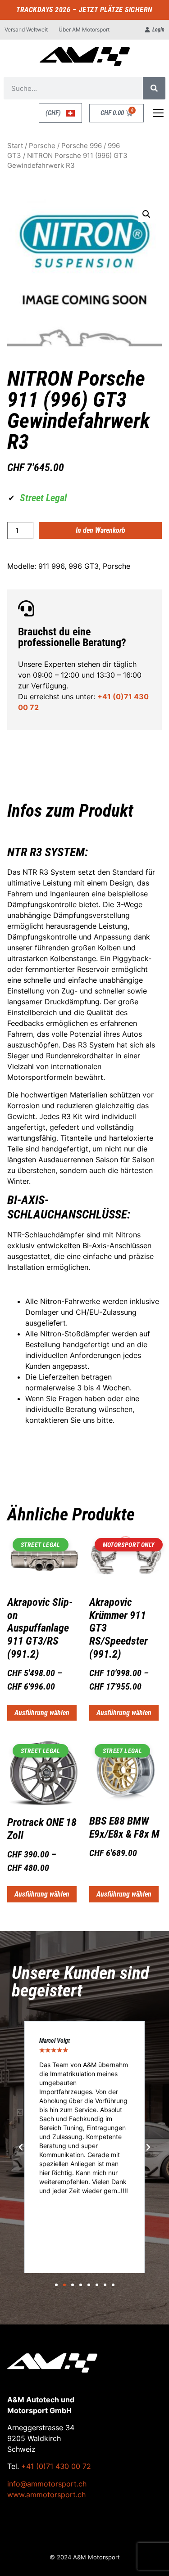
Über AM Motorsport (84, 29)
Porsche (42, 146)
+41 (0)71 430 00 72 (56, 2466)
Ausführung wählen (42, 1713)
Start (15, 146)
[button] (146, 214)
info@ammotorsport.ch (47, 2484)
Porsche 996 (82, 146)
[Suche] (154, 88)
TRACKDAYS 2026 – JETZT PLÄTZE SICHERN (84, 10)
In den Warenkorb (100, 530)
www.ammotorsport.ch (46, 2495)
